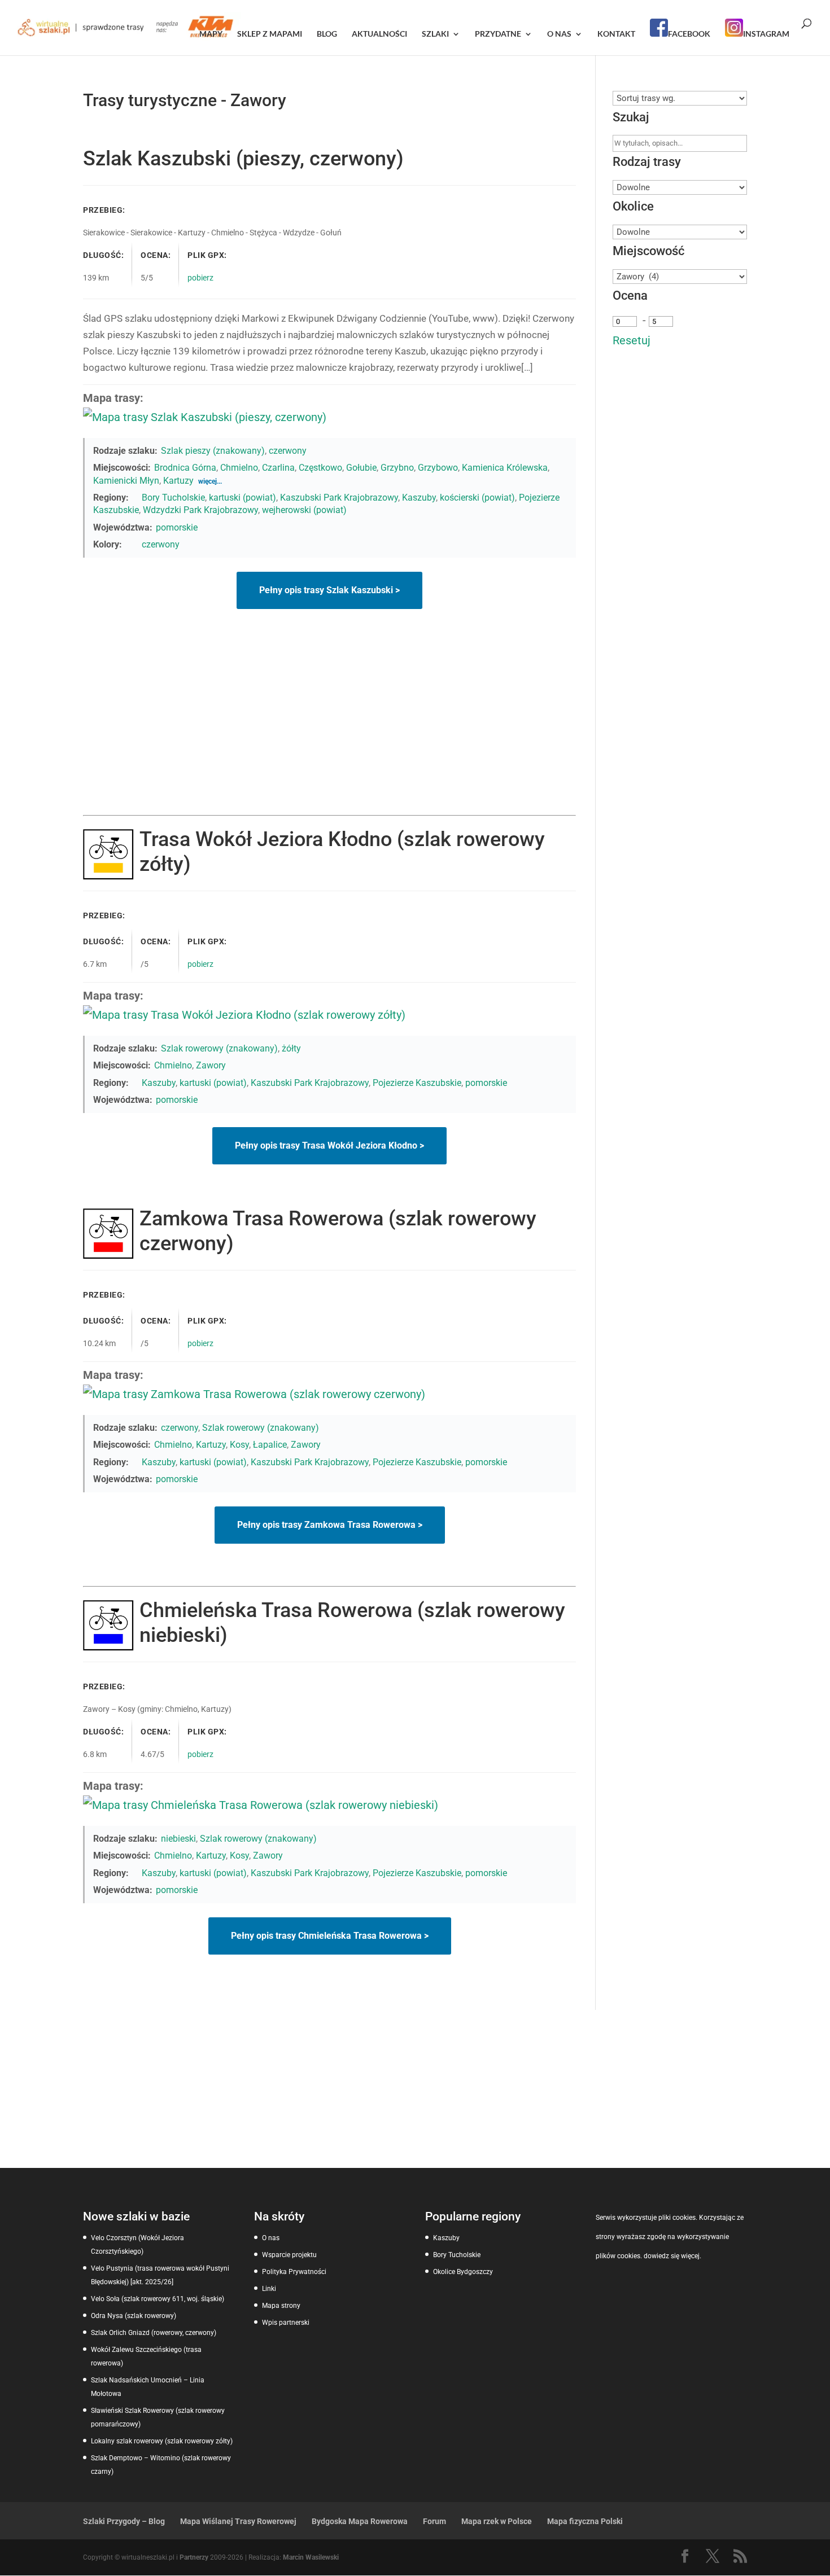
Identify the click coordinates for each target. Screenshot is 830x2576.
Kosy (239, 1445)
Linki (269, 2289)
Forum (434, 2521)
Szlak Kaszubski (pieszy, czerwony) (243, 159)
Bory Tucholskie (173, 498)
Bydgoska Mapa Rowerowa (360, 2521)
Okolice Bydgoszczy (463, 2272)
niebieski (178, 1839)
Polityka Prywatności (294, 2272)
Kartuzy (178, 481)
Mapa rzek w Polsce (497, 2521)
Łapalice (270, 1445)
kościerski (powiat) (477, 498)
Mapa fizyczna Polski (585, 2521)
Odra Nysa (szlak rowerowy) (134, 2316)
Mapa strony (281, 2306)
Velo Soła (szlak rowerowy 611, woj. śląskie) (158, 2299)
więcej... (210, 481)
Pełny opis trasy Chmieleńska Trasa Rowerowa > (330, 1936)
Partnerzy (194, 2557)
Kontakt (616, 34)
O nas (559, 34)
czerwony (288, 451)
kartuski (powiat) (243, 498)
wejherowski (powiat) (304, 510)
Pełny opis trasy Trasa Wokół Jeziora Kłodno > (329, 1145)
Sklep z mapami (270, 34)
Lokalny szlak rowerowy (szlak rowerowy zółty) (162, 2441)
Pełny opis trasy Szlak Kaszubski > (329, 590)
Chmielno (239, 468)
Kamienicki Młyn (126, 481)
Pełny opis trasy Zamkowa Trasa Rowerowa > (330, 1525)
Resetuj (632, 340)
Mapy (211, 34)
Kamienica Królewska (505, 468)
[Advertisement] (329, 730)
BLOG (327, 34)
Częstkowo (320, 468)
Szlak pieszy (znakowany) (213, 451)
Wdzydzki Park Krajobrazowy (200, 510)
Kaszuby (419, 498)
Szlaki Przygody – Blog (124, 2521)
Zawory (211, 1065)
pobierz (200, 278)
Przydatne (498, 34)
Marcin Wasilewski (311, 2557)
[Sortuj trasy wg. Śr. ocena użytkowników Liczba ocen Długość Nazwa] (680, 98)
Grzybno (397, 468)
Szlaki (435, 34)
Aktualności (379, 34)
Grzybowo (438, 468)
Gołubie (361, 468)
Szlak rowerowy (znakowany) (219, 1048)
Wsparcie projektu (289, 2255)
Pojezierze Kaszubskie (417, 1083)
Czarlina (278, 468)
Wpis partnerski (286, 2323)
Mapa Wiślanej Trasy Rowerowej (238, 2521)
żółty (291, 1048)
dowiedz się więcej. (672, 2256)
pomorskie (177, 527)
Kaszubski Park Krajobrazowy (339, 498)
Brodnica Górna (185, 468)
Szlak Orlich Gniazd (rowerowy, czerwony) (154, 2333)
